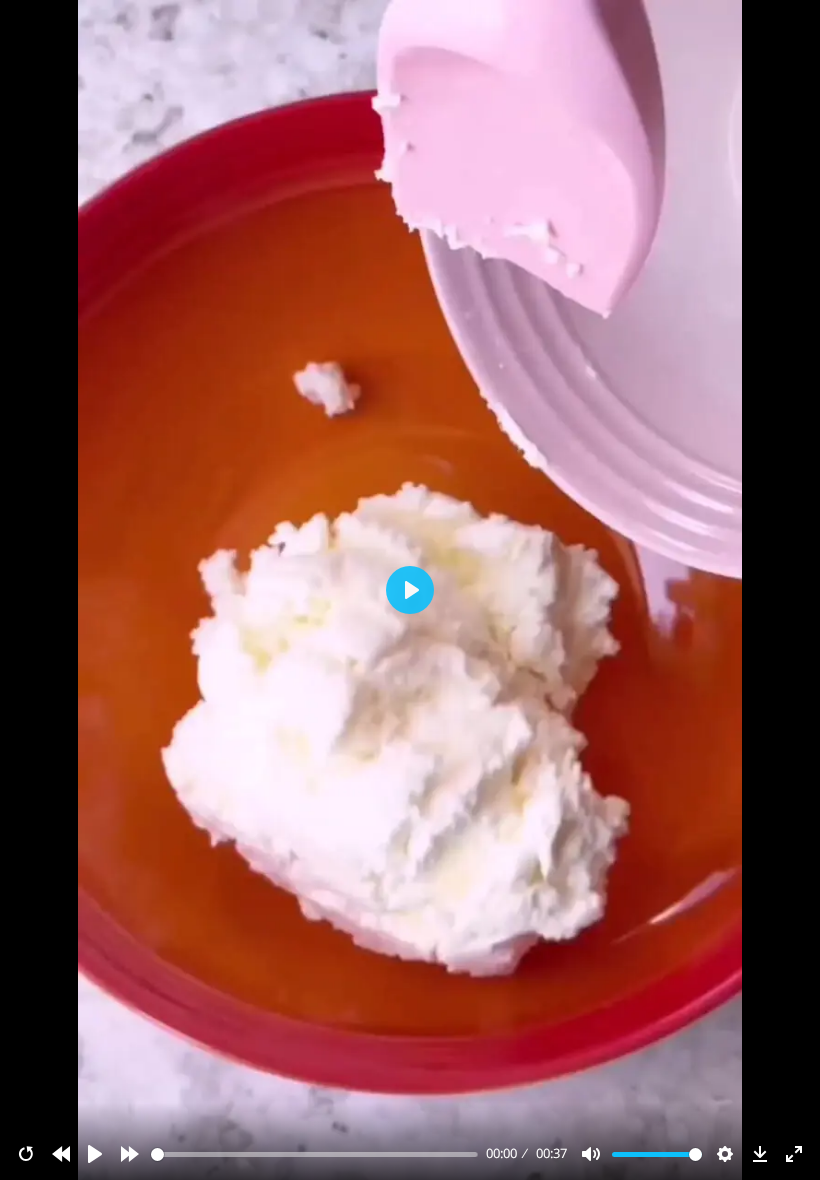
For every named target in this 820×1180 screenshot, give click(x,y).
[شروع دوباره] (26, 1154)
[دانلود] (760, 1154)
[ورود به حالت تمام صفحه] (794, 1154)
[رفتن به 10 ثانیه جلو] (130, 1154)
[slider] (315, 1154)
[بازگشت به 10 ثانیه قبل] (61, 1154)
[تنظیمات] (725, 1154)
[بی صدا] (591, 1154)
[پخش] (95, 1154)
